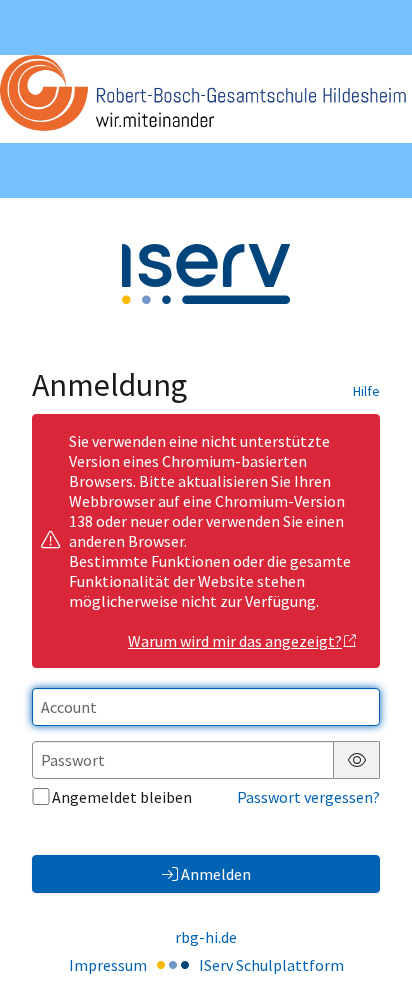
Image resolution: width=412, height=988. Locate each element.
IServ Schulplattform (271, 965)
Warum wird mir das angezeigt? (235, 641)
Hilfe (366, 391)
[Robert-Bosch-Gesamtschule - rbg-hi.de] (206, 98)
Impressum (108, 965)
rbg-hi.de (206, 937)
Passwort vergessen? (308, 797)
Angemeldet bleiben (122, 797)
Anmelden (216, 874)
